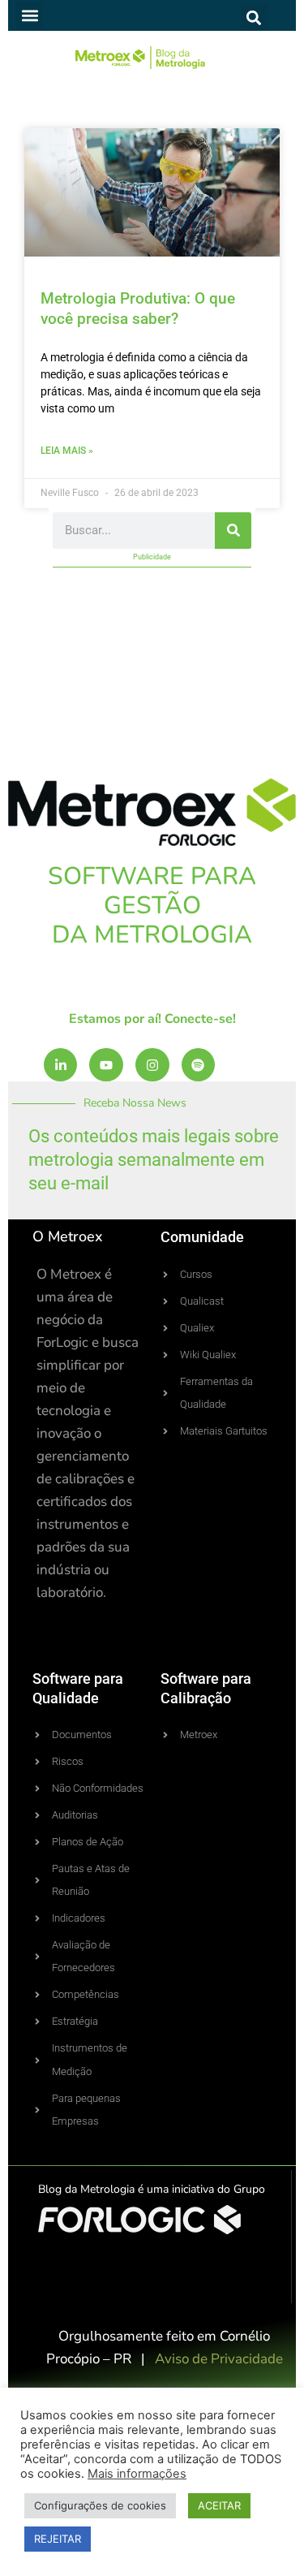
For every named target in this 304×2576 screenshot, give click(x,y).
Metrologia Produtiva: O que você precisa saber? (138, 309)
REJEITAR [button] (58, 2539)
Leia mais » (67, 451)
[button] (30, 16)
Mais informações (137, 2474)
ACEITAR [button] (219, 2505)
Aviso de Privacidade (219, 2359)
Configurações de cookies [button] (100, 2505)
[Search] (233, 531)
